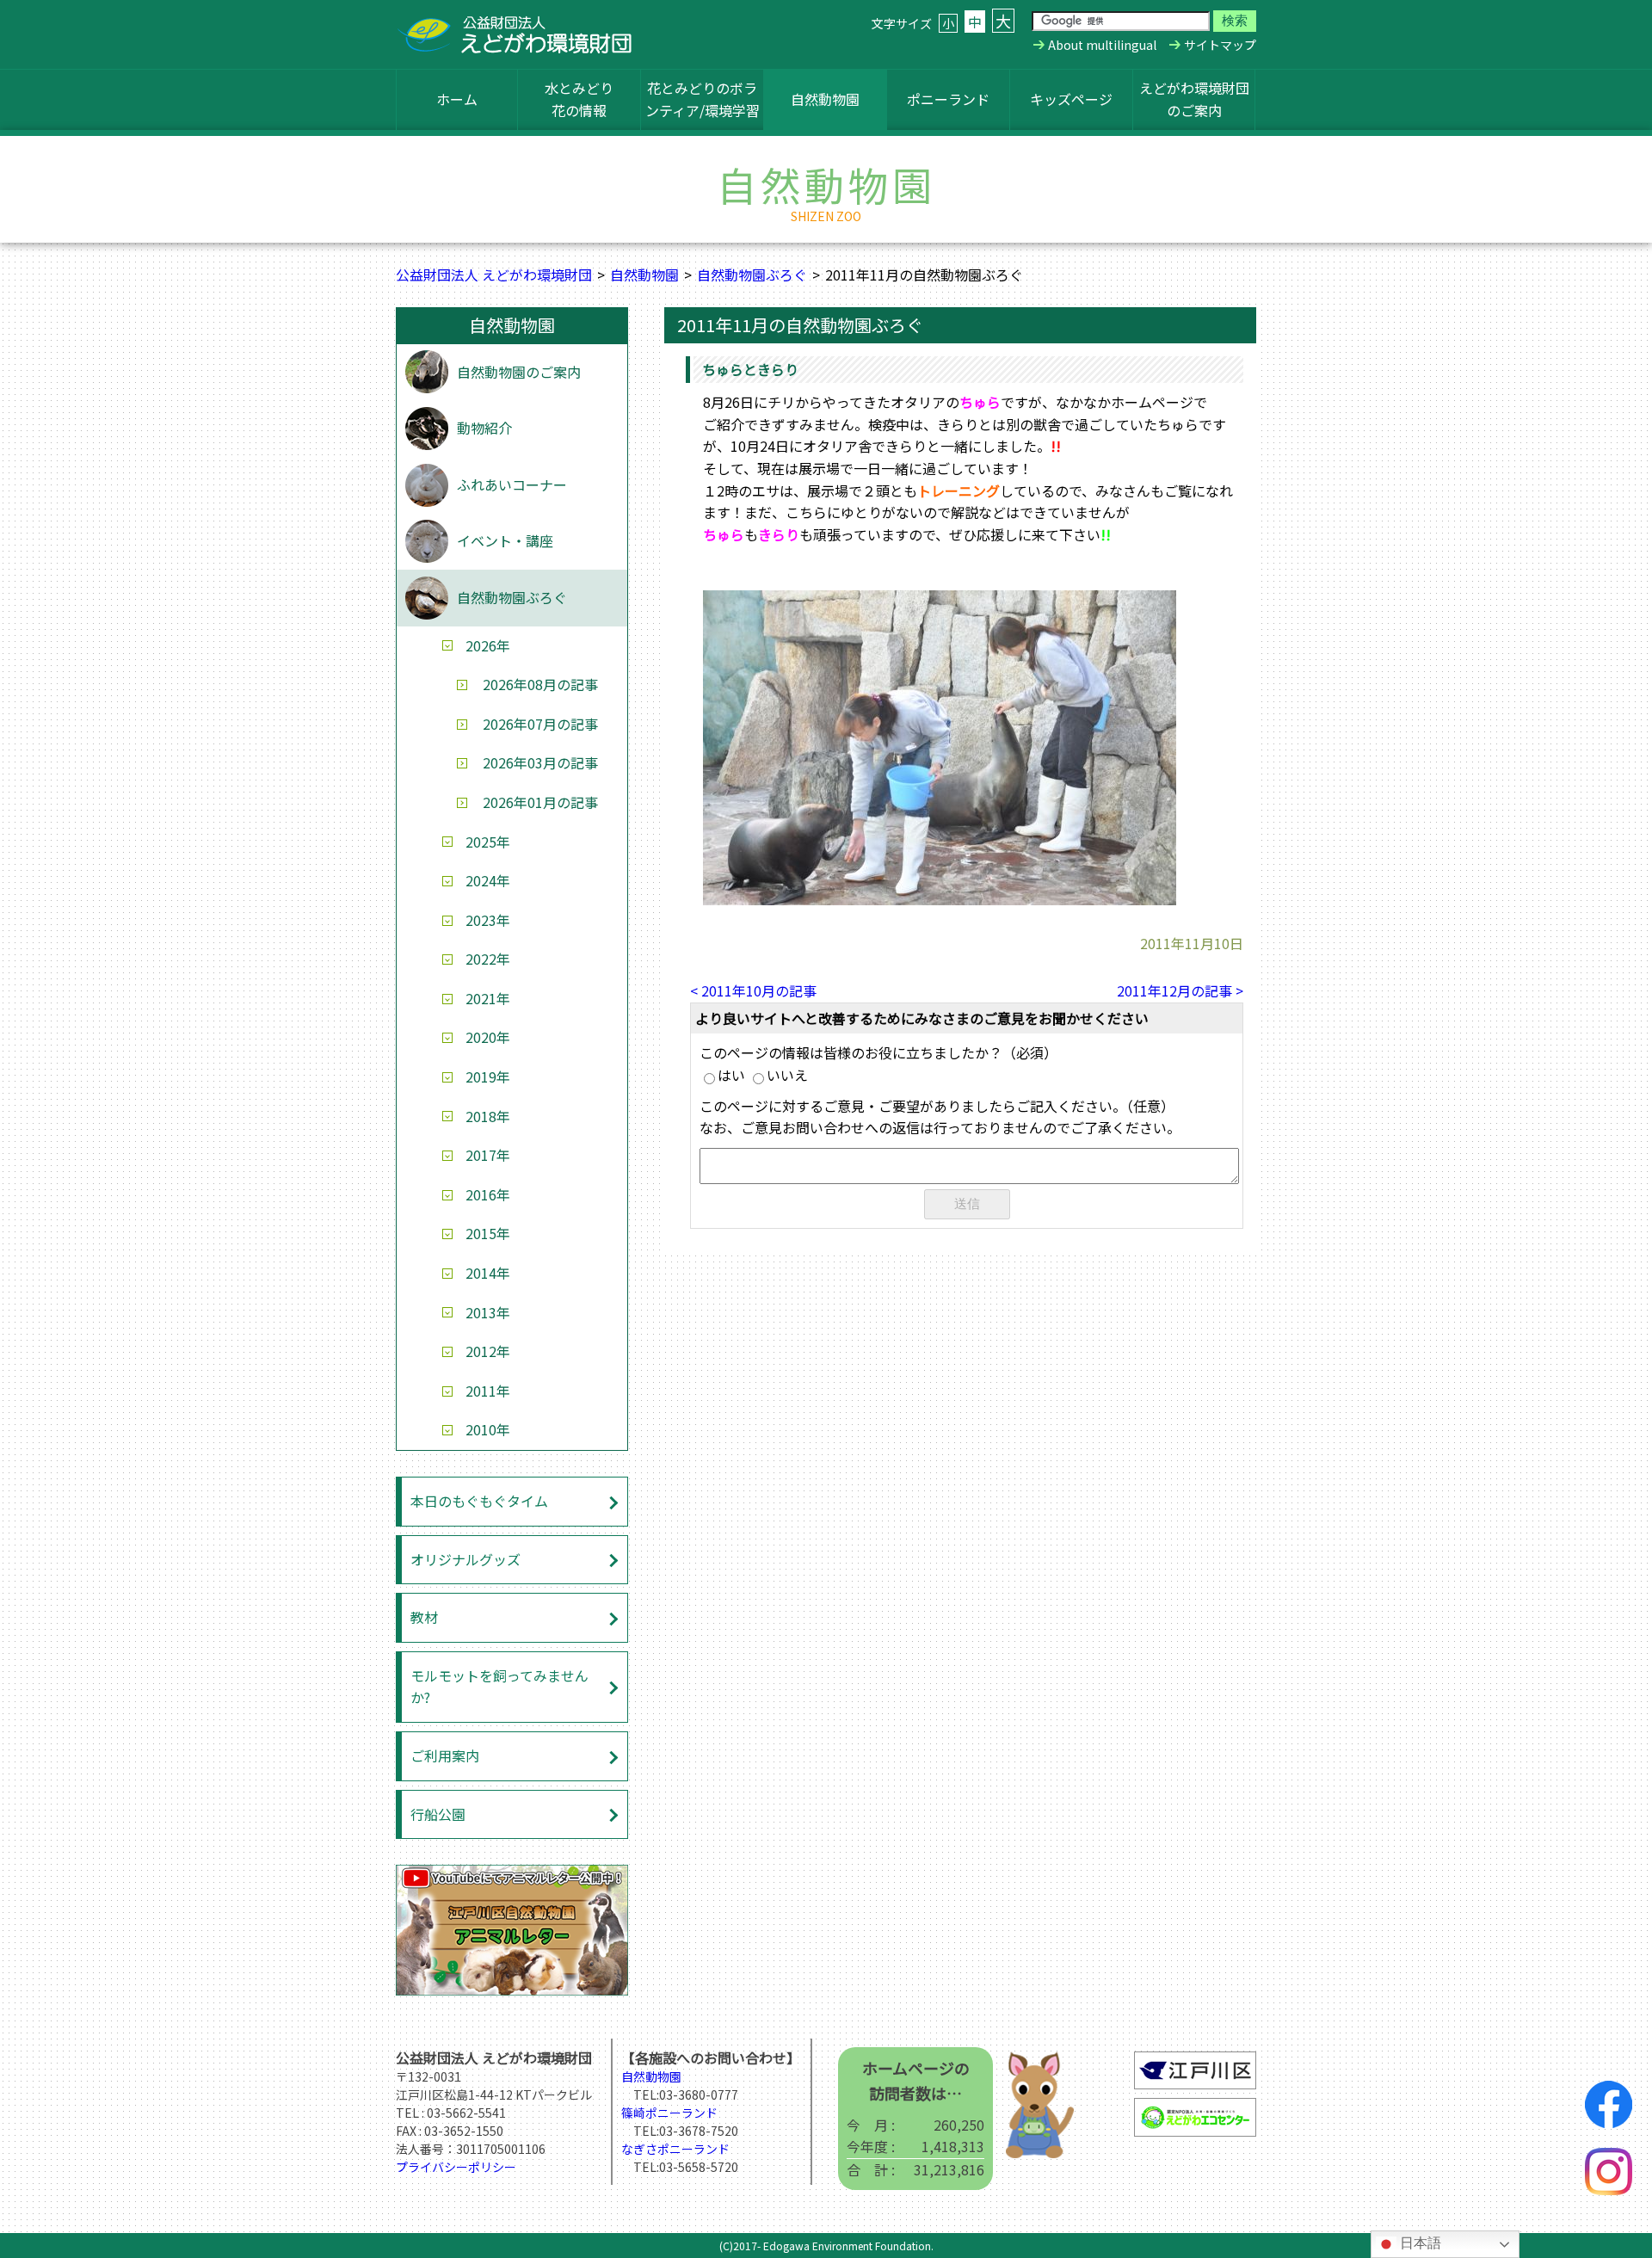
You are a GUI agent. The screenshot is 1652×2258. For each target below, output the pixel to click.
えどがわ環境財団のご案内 (1194, 99)
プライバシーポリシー (456, 2167)
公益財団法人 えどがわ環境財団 (494, 275)
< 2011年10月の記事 (753, 990)
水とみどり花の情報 (579, 99)
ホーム (457, 99)
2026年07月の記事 (540, 724)
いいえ (787, 1075)
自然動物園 (825, 99)
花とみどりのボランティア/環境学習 (703, 99)
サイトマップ (1220, 45)
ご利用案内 (445, 1755)
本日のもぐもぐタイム (479, 1501)
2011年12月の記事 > (1180, 990)
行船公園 (438, 1814)
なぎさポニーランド (675, 2149)
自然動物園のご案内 (519, 372)
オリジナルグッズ (465, 1559)
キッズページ (1071, 99)
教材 (424, 1617)
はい (731, 1075)
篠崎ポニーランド (669, 2113)
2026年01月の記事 (540, 802)
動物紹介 (484, 428)
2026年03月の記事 (540, 762)
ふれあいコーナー (512, 484)
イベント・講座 (505, 540)
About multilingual (1102, 45)
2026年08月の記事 (540, 684)
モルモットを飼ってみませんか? (499, 1687)
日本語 (1419, 2243)
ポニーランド (948, 99)
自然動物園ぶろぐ (752, 275)
